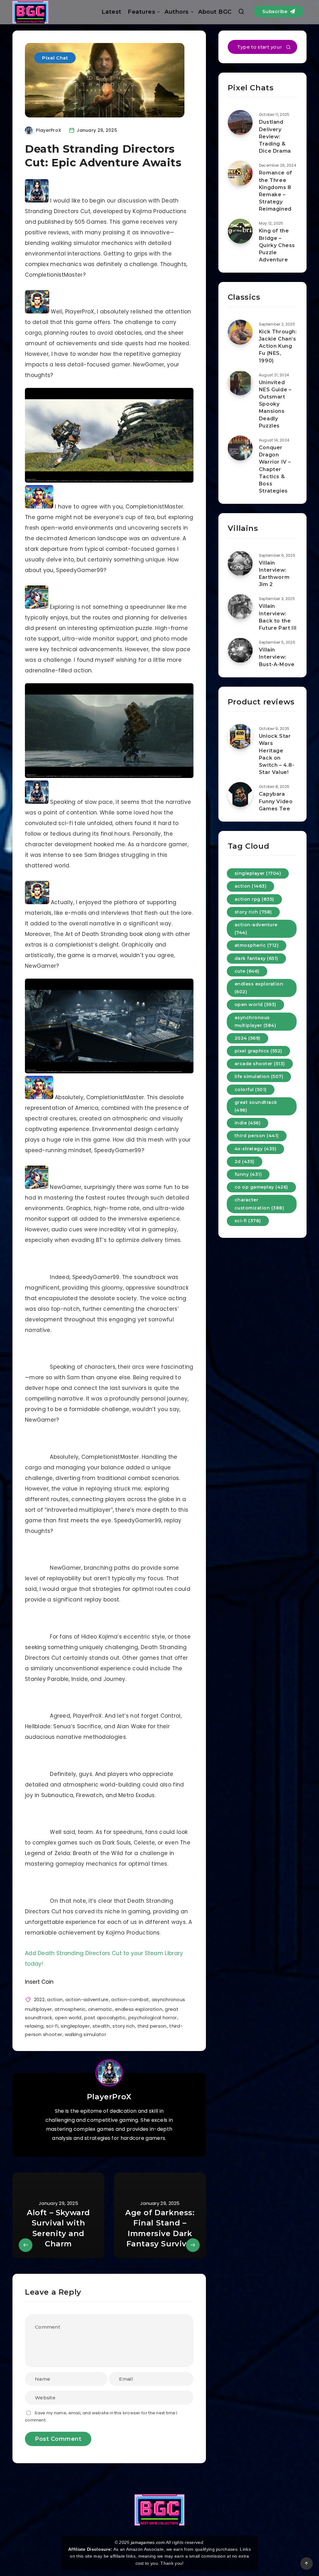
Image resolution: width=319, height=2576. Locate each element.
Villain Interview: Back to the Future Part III (278, 617)
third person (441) (257, 1136)
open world (68, 2018)
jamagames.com (148, 2542)
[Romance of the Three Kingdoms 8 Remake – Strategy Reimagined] (240, 173)
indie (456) (248, 1123)
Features (141, 12)
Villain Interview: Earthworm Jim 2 (274, 574)
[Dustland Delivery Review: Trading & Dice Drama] (240, 122)
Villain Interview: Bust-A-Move (277, 657)
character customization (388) (259, 1204)
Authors (177, 12)
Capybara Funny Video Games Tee (276, 801)
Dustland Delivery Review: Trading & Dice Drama (275, 136)
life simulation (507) (259, 1076)
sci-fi (52, 2026)
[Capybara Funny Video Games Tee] (240, 794)
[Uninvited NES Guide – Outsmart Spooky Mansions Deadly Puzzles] (240, 383)
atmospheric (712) (257, 945)
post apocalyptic (105, 2018)
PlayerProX (109, 2097)
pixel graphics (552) (258, 1051)
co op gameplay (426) (261, 1187)
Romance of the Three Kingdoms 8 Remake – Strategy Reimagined (276, 191)
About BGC (215, 12)
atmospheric (70, 2009)
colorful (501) (251, 1090)
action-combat (130, 1999)
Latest (112, 12)
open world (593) (255, 1004)
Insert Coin (39, 1982)
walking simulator (86, 2034)
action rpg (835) (254, 899)
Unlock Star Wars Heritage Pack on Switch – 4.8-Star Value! (277, 754)
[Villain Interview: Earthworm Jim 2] (240, 563)
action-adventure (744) (256, 929)
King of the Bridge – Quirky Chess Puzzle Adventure (277, 245)
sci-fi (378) (248, 1221)
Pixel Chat (55, 58)
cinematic (100, 2009)
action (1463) (251, 886)
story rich (124, 2026)
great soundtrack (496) (256, 1106)
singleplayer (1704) (258, 873)
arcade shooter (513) (260, 1064)
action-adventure (87, 1999)
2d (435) (245, 1162)
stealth (101, 2026)
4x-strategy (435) (256, 1149)
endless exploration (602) (259, 988)
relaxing (34, 2026)
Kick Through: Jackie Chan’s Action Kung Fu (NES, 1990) (278, 346)
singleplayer (75, 2026)
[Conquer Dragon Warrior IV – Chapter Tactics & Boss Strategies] (240, 448)
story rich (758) (253, 912)
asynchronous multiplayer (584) (255, 1021)
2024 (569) (248, 1038)
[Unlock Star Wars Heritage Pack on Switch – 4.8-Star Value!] (240, 737)
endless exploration (139, 2009)
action (55, 1999)
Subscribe (276, 11)
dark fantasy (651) (256, 958)
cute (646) (247, 971)
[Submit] (288, 48)
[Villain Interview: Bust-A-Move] (240, 650)
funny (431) (248, 1174)
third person (152, 2026)
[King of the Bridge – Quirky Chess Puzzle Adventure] (240, 231)
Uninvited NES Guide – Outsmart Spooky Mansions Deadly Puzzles (275, 404)
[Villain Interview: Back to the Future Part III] (240, 607)
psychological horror (153, 2018)
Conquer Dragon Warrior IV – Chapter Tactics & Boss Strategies (275, 469)
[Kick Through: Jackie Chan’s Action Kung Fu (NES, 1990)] (240, 332)
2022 (39, 1999)
